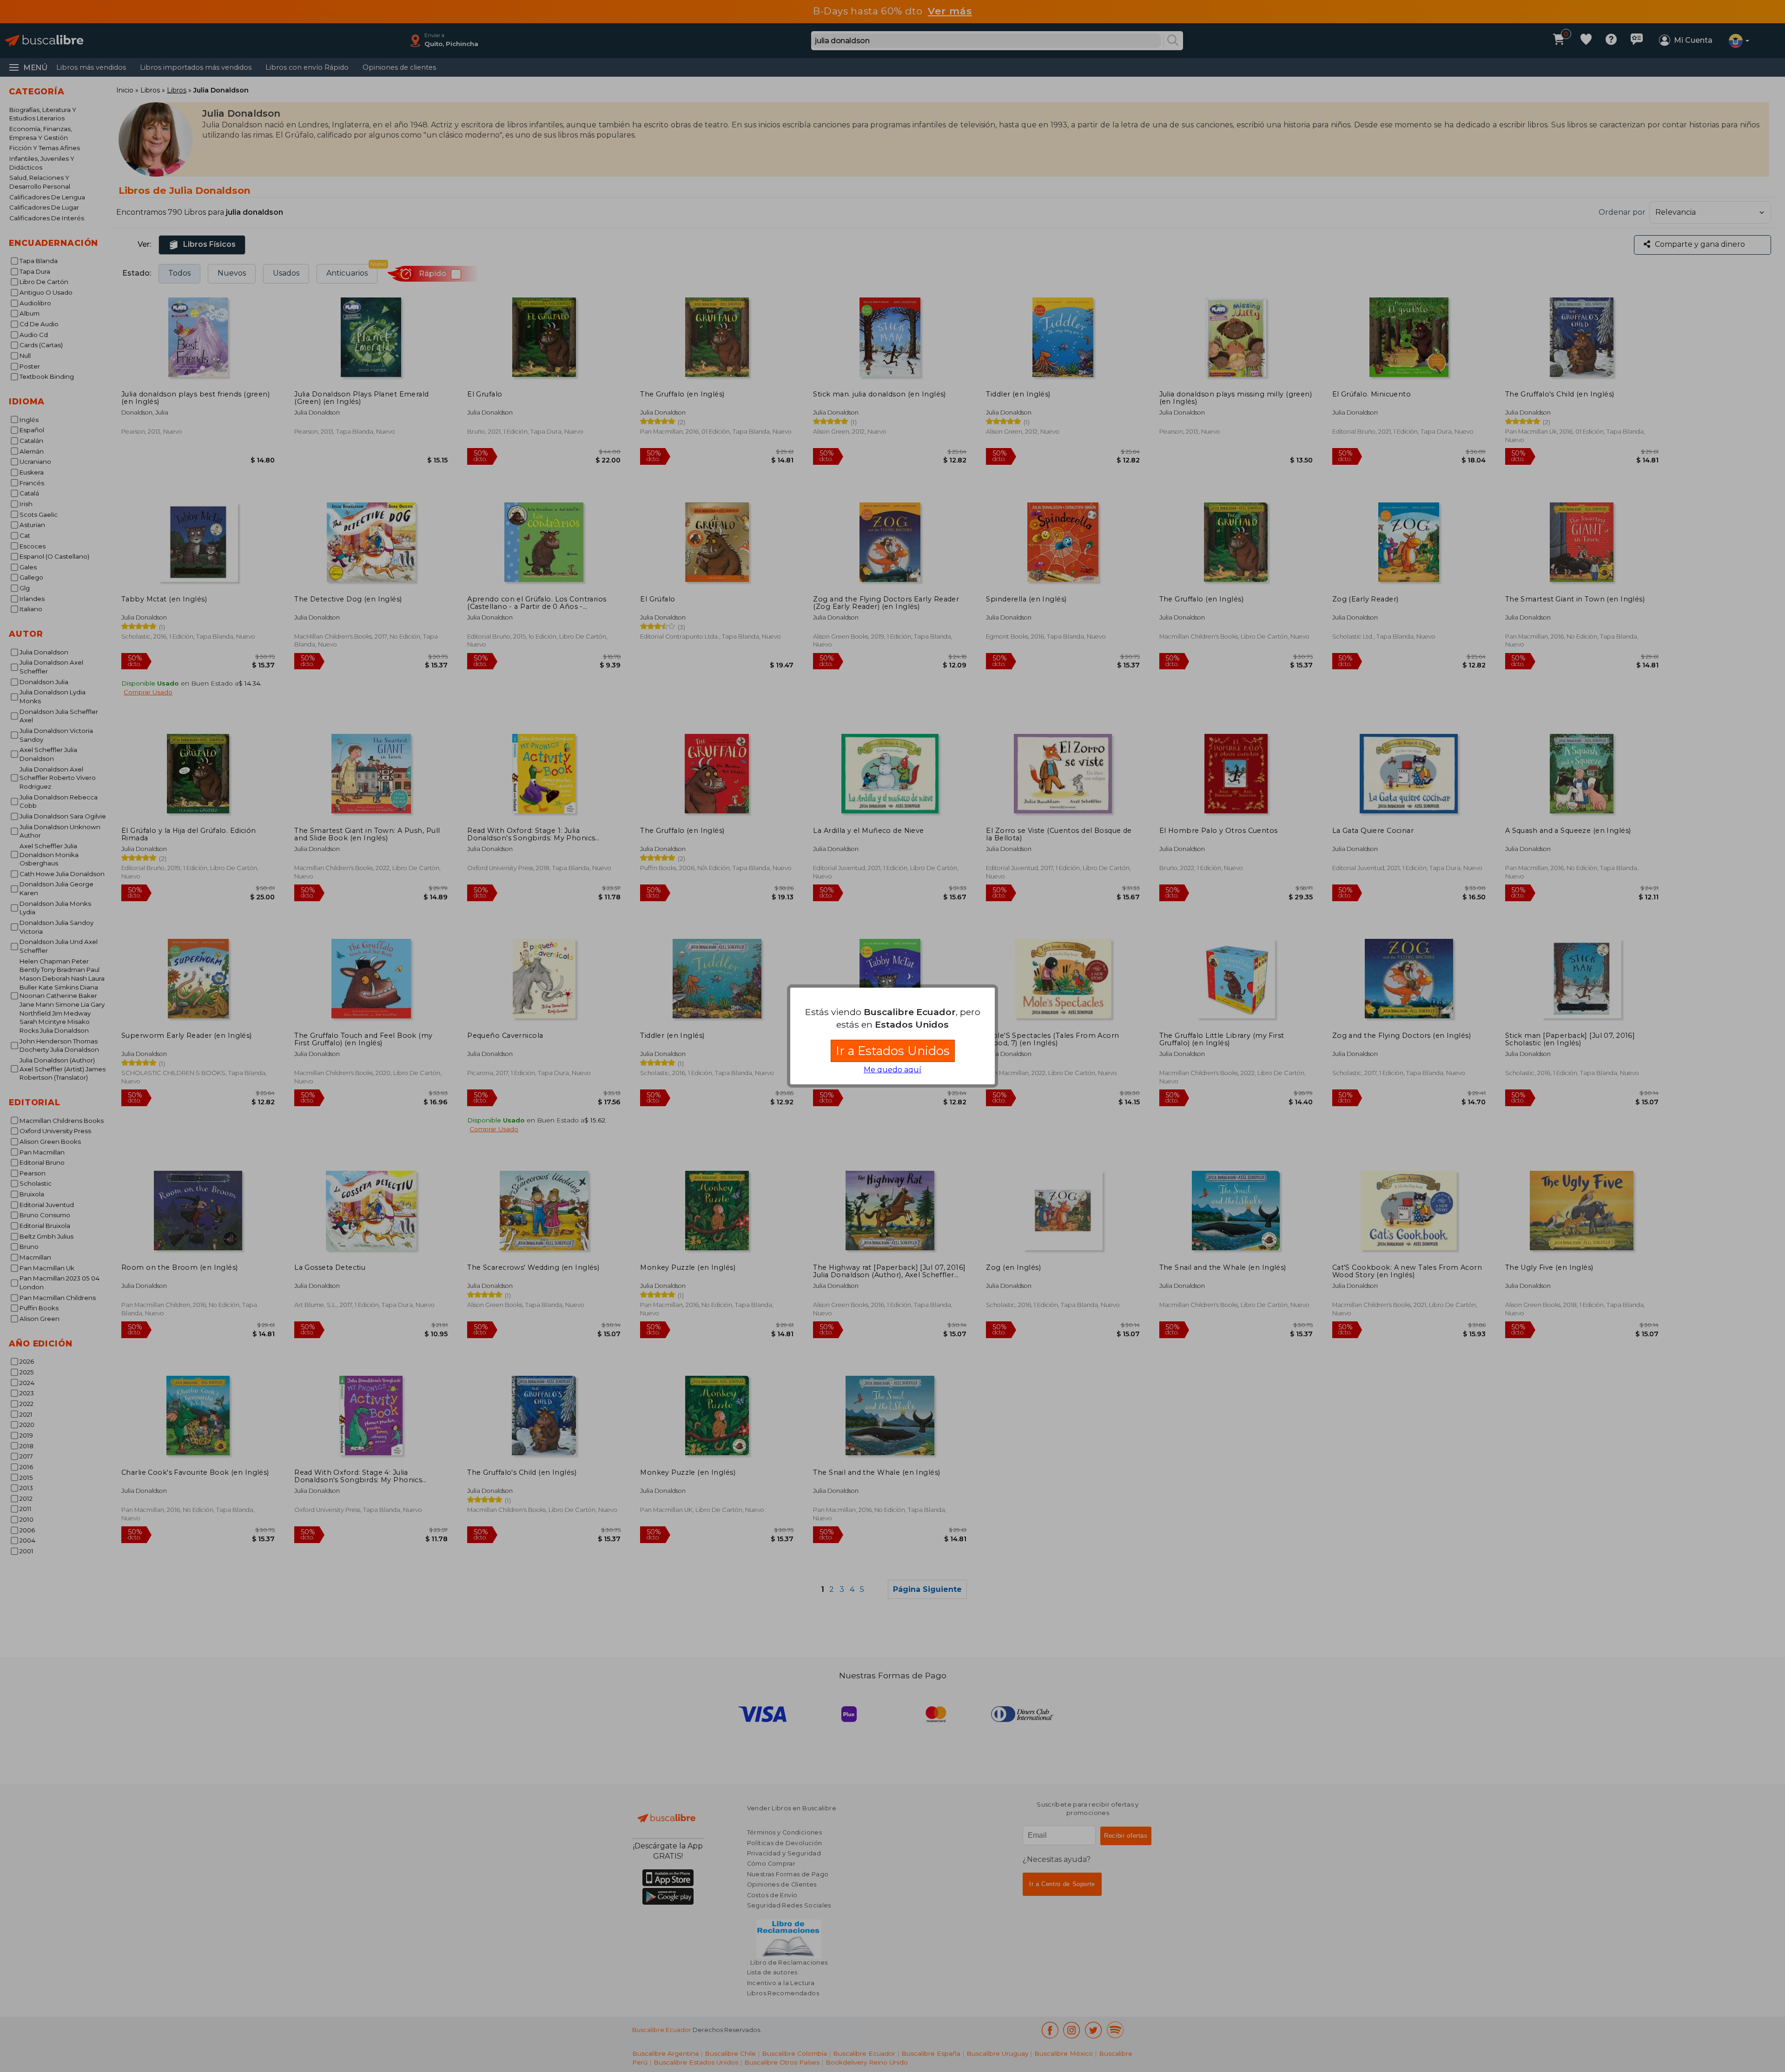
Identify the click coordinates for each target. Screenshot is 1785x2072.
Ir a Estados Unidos (893, 1051)
